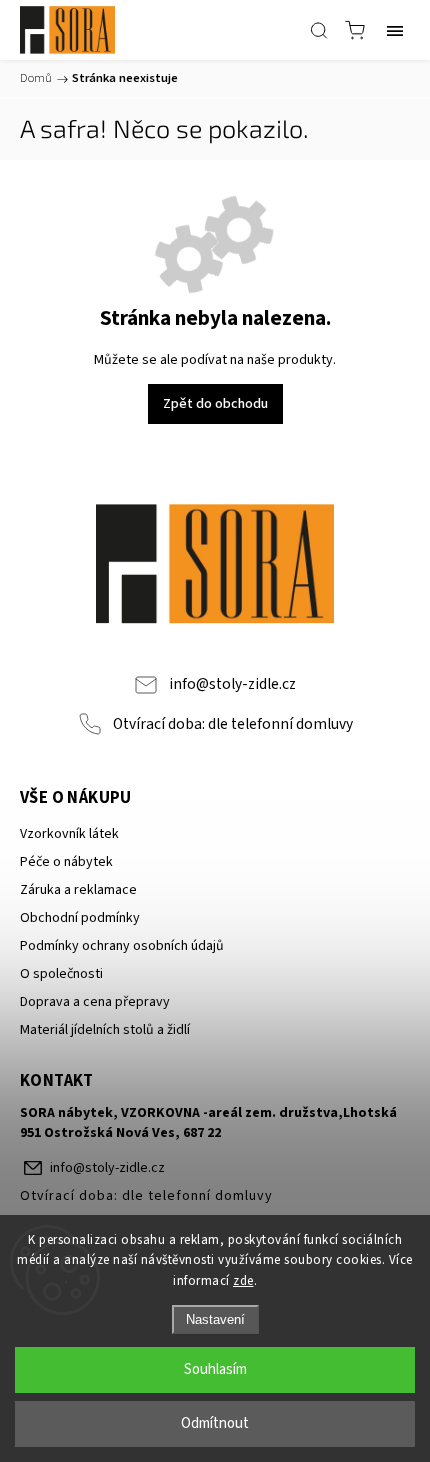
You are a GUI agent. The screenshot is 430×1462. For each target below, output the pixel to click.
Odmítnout (215, 1423)
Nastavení (215, 1319)
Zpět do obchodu (215, 404)
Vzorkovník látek (69, 834)
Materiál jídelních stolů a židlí (105, 1030)
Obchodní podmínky (80, 918)
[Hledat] (319, 30)
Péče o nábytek (66, 862)
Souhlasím (215, 1369)
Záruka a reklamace (78, 890)
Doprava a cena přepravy (95, 1002)
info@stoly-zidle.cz (232, 684)
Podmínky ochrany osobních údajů (122, 946)
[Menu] (395, 30)
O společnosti (61, 974)
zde (243, 1281)
